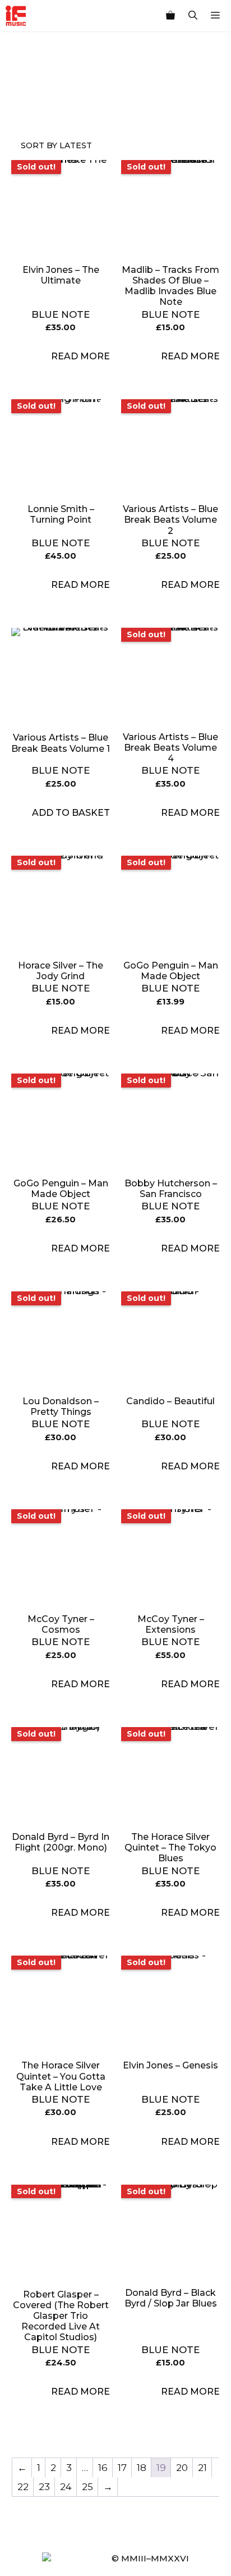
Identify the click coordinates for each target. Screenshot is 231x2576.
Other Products (73, 106)
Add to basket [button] (71, 813)
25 (87, 2487)
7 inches (100, 106)
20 (182, 2468)
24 (66, 2487)
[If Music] (16, 16)
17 (122, 2468)
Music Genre (21, 106)
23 (44, 2487)
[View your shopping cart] (170, 16)
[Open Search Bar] (193, 16)
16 (103, 2468)
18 (142, 2468)
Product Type (47, 106)
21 (202, 2468)
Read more (80, 356)
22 (23, 2487)
